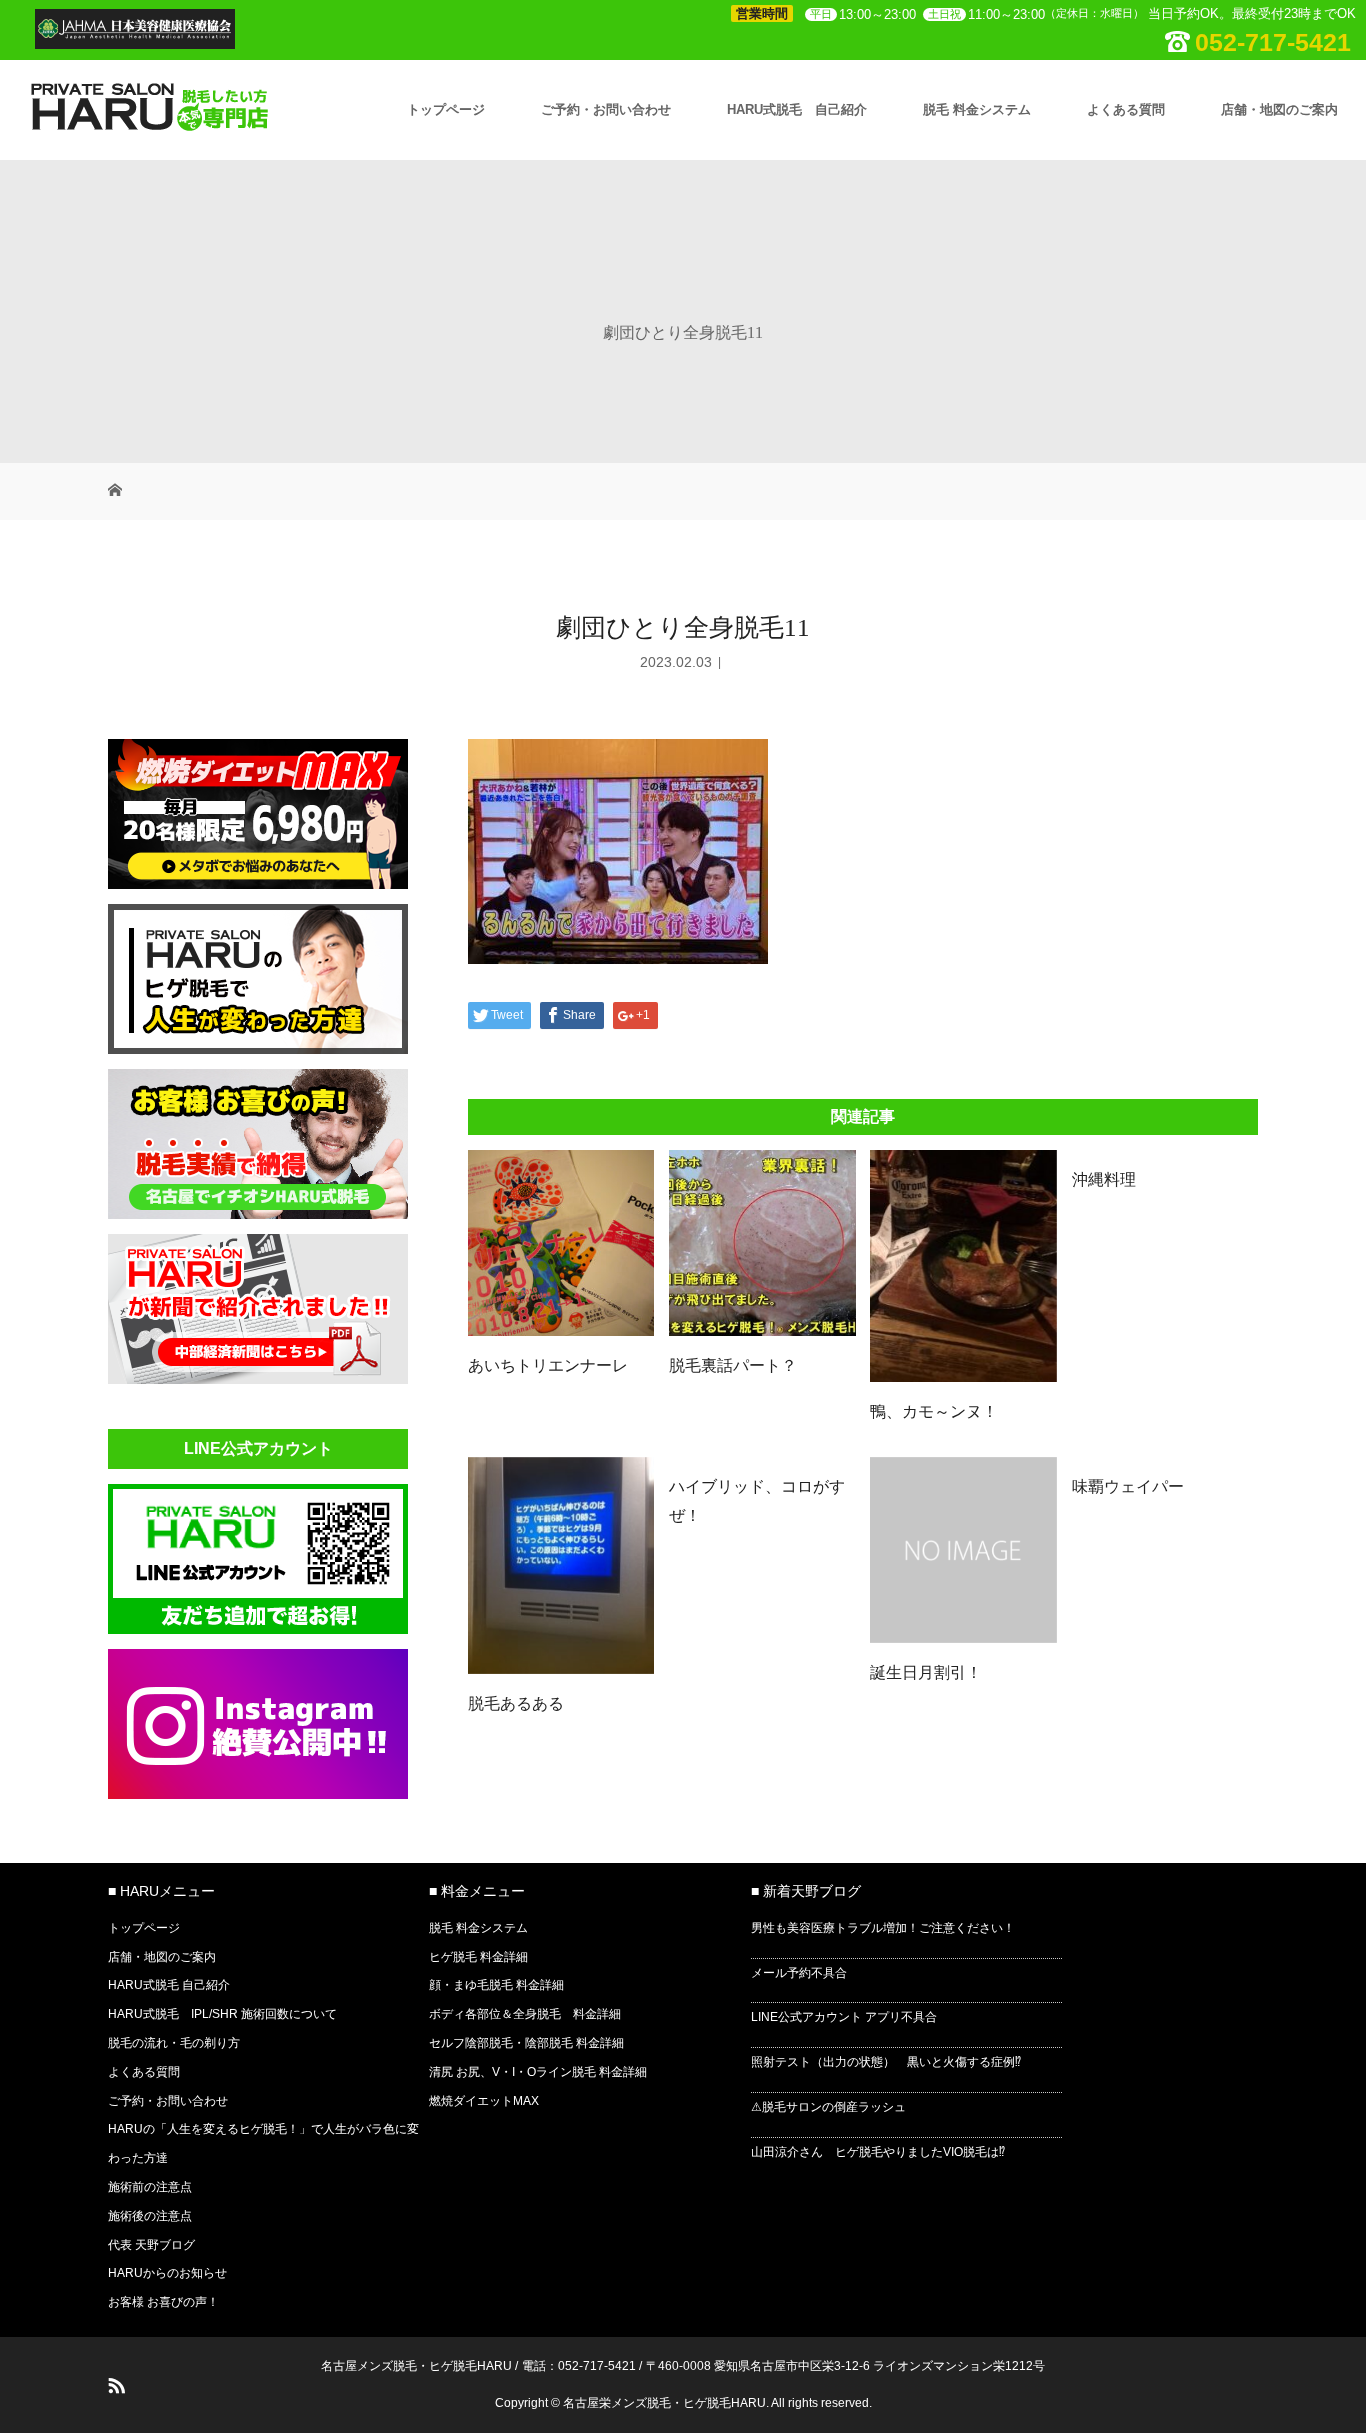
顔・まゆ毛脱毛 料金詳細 (496, 1985)
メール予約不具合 (799, 1973)
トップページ (446, 109)
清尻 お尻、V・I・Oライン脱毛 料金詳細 (538, 2072)
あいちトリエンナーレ (548, 1365)
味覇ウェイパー (1128, 1486)
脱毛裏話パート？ (733, 1365)
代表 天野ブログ (151, 2245)
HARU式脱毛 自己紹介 (797, 109)
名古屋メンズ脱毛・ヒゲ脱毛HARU (416, 2366)
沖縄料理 (1104, 1179)
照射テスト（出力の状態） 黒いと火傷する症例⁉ (886, 2062)
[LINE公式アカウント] (258, 1628)
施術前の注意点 (150, 2187)
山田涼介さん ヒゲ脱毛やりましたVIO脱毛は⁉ (878, 2152)
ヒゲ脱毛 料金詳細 (478, 1957)
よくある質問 (1126, 109)
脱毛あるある (516, 1703)
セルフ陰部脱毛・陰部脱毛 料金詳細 (526, 2043)
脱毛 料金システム (977, 109)
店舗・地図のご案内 (1279, 109)
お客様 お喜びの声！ (163, 2302)
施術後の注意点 (150, 2216)
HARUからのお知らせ (167, 2273)
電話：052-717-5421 (579, 2366)
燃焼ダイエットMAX (484, 2101)
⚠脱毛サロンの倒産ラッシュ (828, 2107)
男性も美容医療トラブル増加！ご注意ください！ (883, 1928)
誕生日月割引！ (926, 1672)
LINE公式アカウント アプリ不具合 (844, 2017)
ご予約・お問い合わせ (606, 109)
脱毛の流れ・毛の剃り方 (174, 2043)
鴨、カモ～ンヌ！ (934, 1411)
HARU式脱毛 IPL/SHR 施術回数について (222, 2014)
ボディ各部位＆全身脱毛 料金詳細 (525, 2014)
